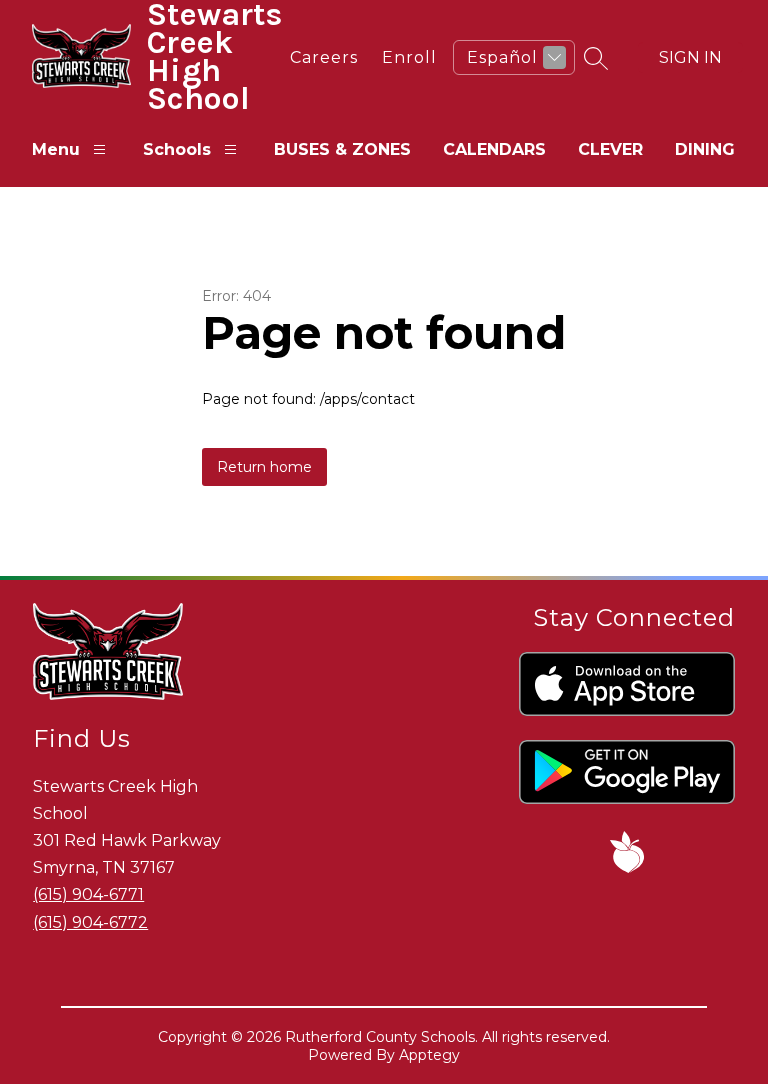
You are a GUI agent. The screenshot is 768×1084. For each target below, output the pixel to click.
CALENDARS (494, 149)
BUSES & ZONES (342, 149)
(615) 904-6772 (90, 922)
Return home (264, 467)
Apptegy (429, 1055)
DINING (705, 149)
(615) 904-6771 (88, 894)
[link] (324, 57)
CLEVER (610, 149)
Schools (177, 149)
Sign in (690, 57)
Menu (56, 149)
